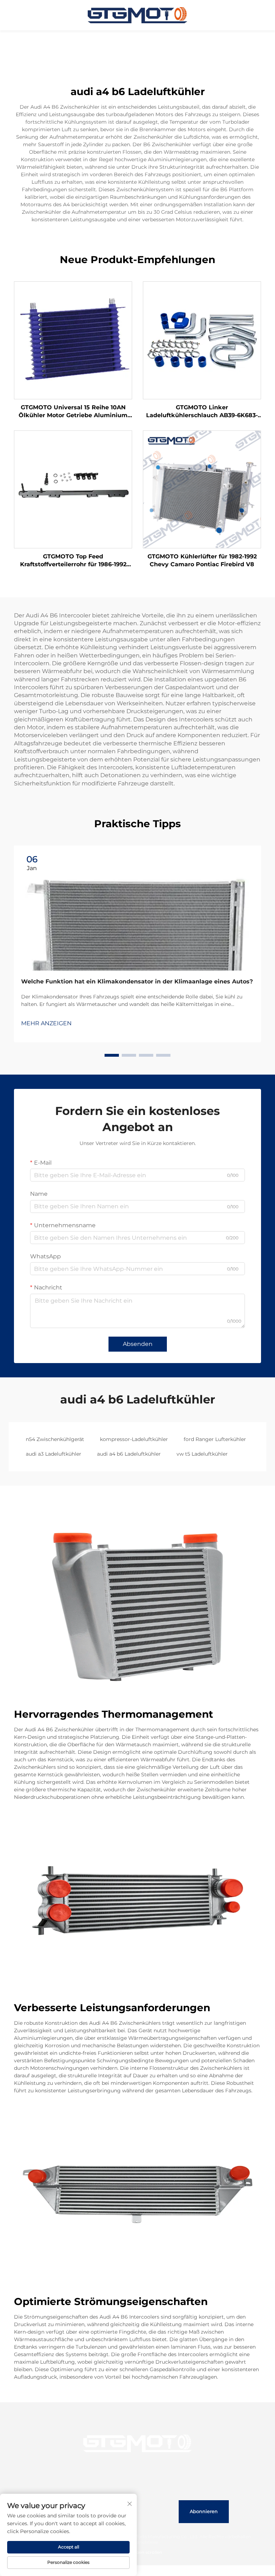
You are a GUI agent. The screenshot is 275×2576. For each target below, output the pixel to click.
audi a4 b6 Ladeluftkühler (129, 1454)
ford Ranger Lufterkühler (215, 1439)
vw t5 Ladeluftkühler (202, 1454)
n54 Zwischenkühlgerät (55, 1439)
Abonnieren (204, 2511)
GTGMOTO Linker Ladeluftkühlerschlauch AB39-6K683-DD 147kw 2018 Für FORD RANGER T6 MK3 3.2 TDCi (202, 412)
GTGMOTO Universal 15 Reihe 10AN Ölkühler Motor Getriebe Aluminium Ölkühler (73, 412)
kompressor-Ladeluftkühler (134, 1439)
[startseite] (137, 15)
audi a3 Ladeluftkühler (54, 1454)
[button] (112, 1055)
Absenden (138, 1344)
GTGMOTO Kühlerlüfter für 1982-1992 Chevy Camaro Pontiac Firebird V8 (202, 560)
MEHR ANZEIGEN (46, 1023)
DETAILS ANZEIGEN (73, 340)
